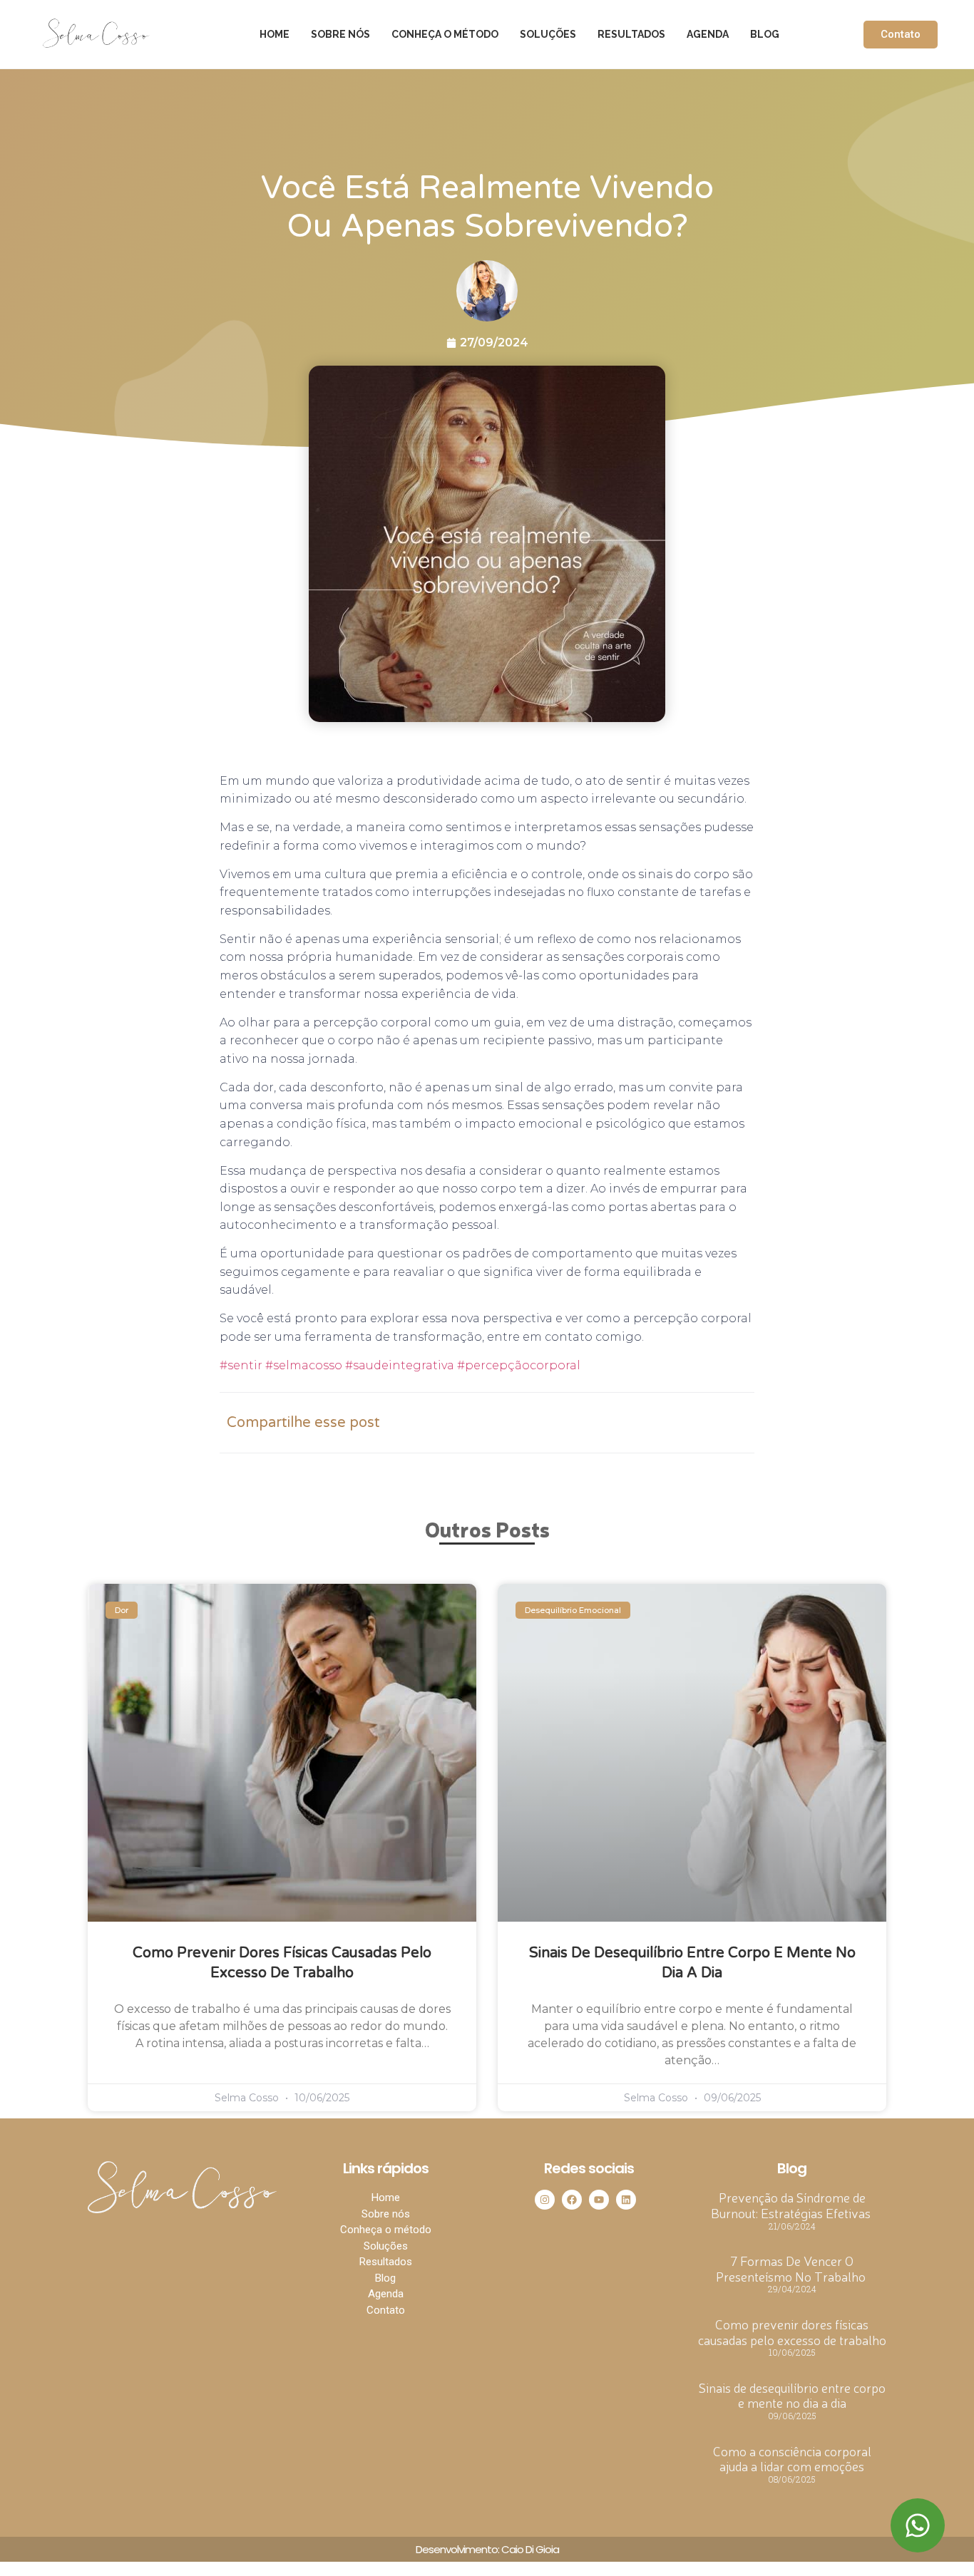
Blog (765, 34)
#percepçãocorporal (517, 1365)
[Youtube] (599, 2200)
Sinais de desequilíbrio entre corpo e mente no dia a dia (792, 2395)
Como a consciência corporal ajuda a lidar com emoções (792, 2458)
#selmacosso (302, 1365)
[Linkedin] (626, 2200)
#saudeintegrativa (398, 1365)
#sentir (241, 1365)
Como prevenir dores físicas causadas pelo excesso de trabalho (792, 2332)
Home (275, 34)
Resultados (631, 34)
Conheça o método (445, 34)
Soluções (548, 34)
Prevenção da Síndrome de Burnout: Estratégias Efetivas (792, 2205)
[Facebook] (572, 2200)
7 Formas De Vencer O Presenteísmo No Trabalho (792, 2268)
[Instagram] (545, 2200)
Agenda (708, 34)
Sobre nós (340, 34)
